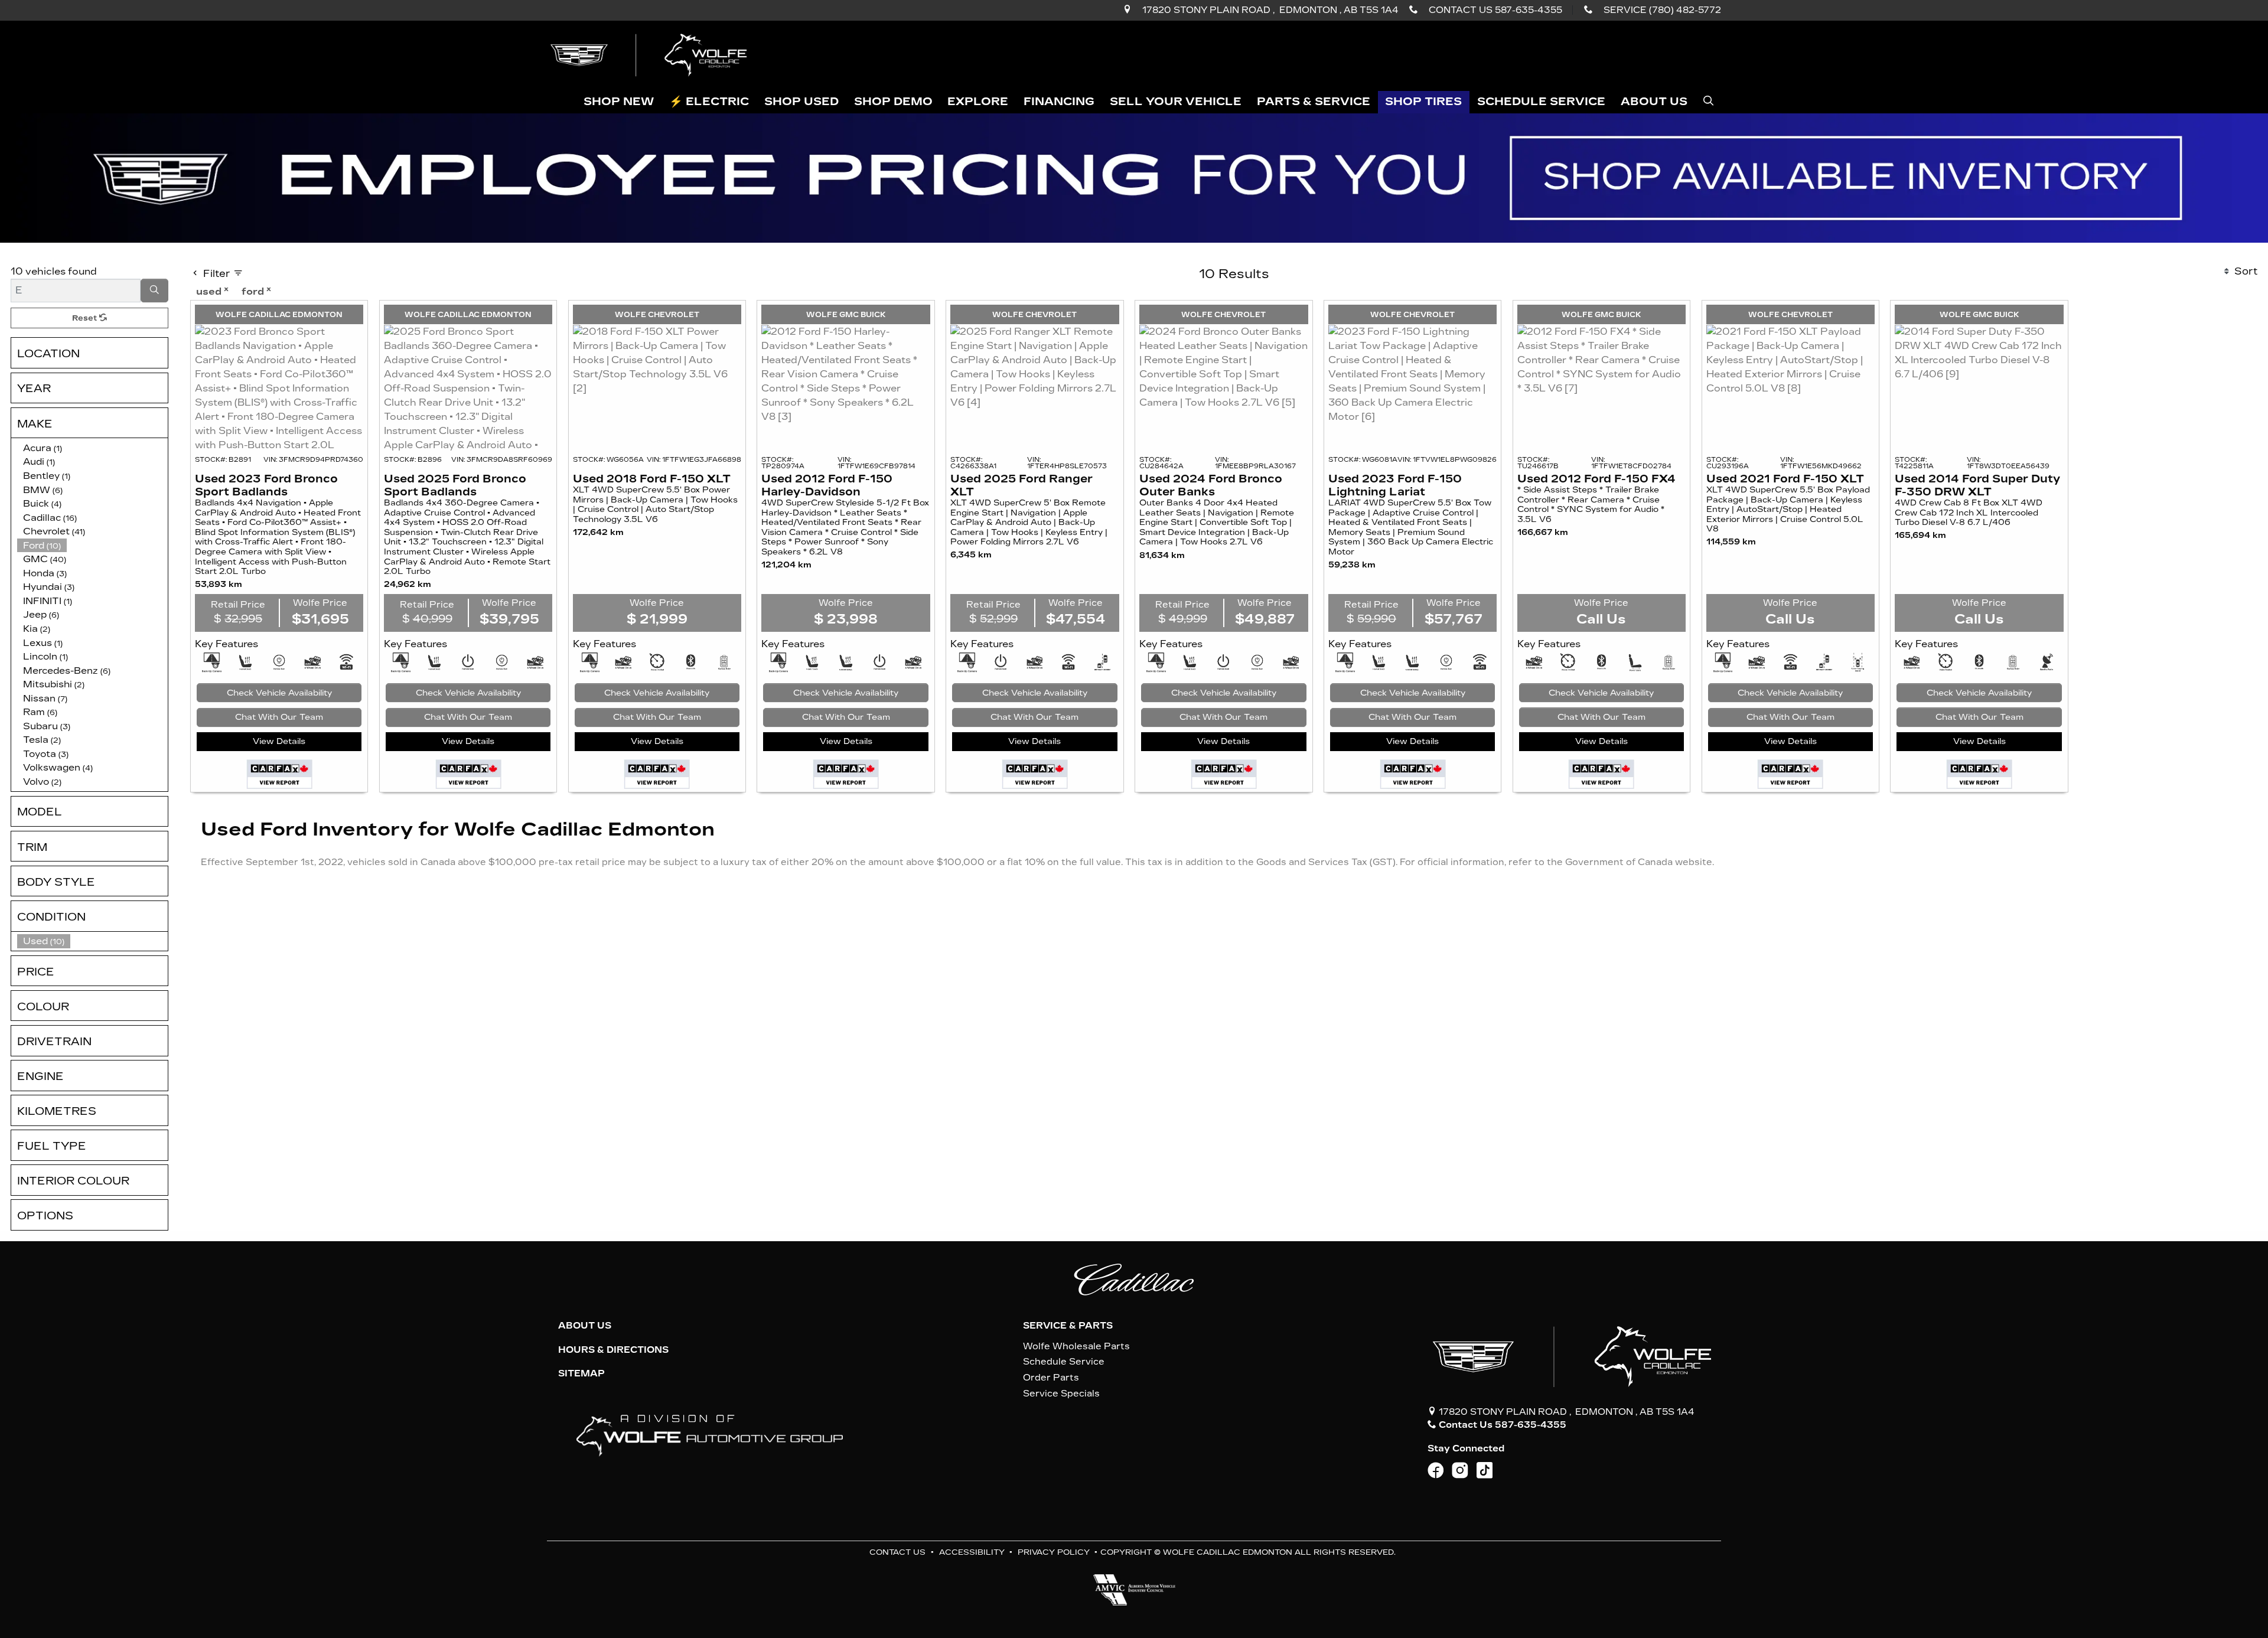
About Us (585, 1326)
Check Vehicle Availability (279, 693)
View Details (279, 741)
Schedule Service (1064, 1362)
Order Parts (1051, 1378)
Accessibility (972, 1552)
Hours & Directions (613, 1350)
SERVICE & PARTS (1068, 1326)
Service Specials (1061, 1394)
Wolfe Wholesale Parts (1076, 1346)
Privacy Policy (1054, 1552)
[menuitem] (93, 941)
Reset (86, 318)
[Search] (155, 291)
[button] (619, 102)
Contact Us (897, 1552)
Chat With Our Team (279, 717)
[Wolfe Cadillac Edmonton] (650, 55)
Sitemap (581, 1373)
